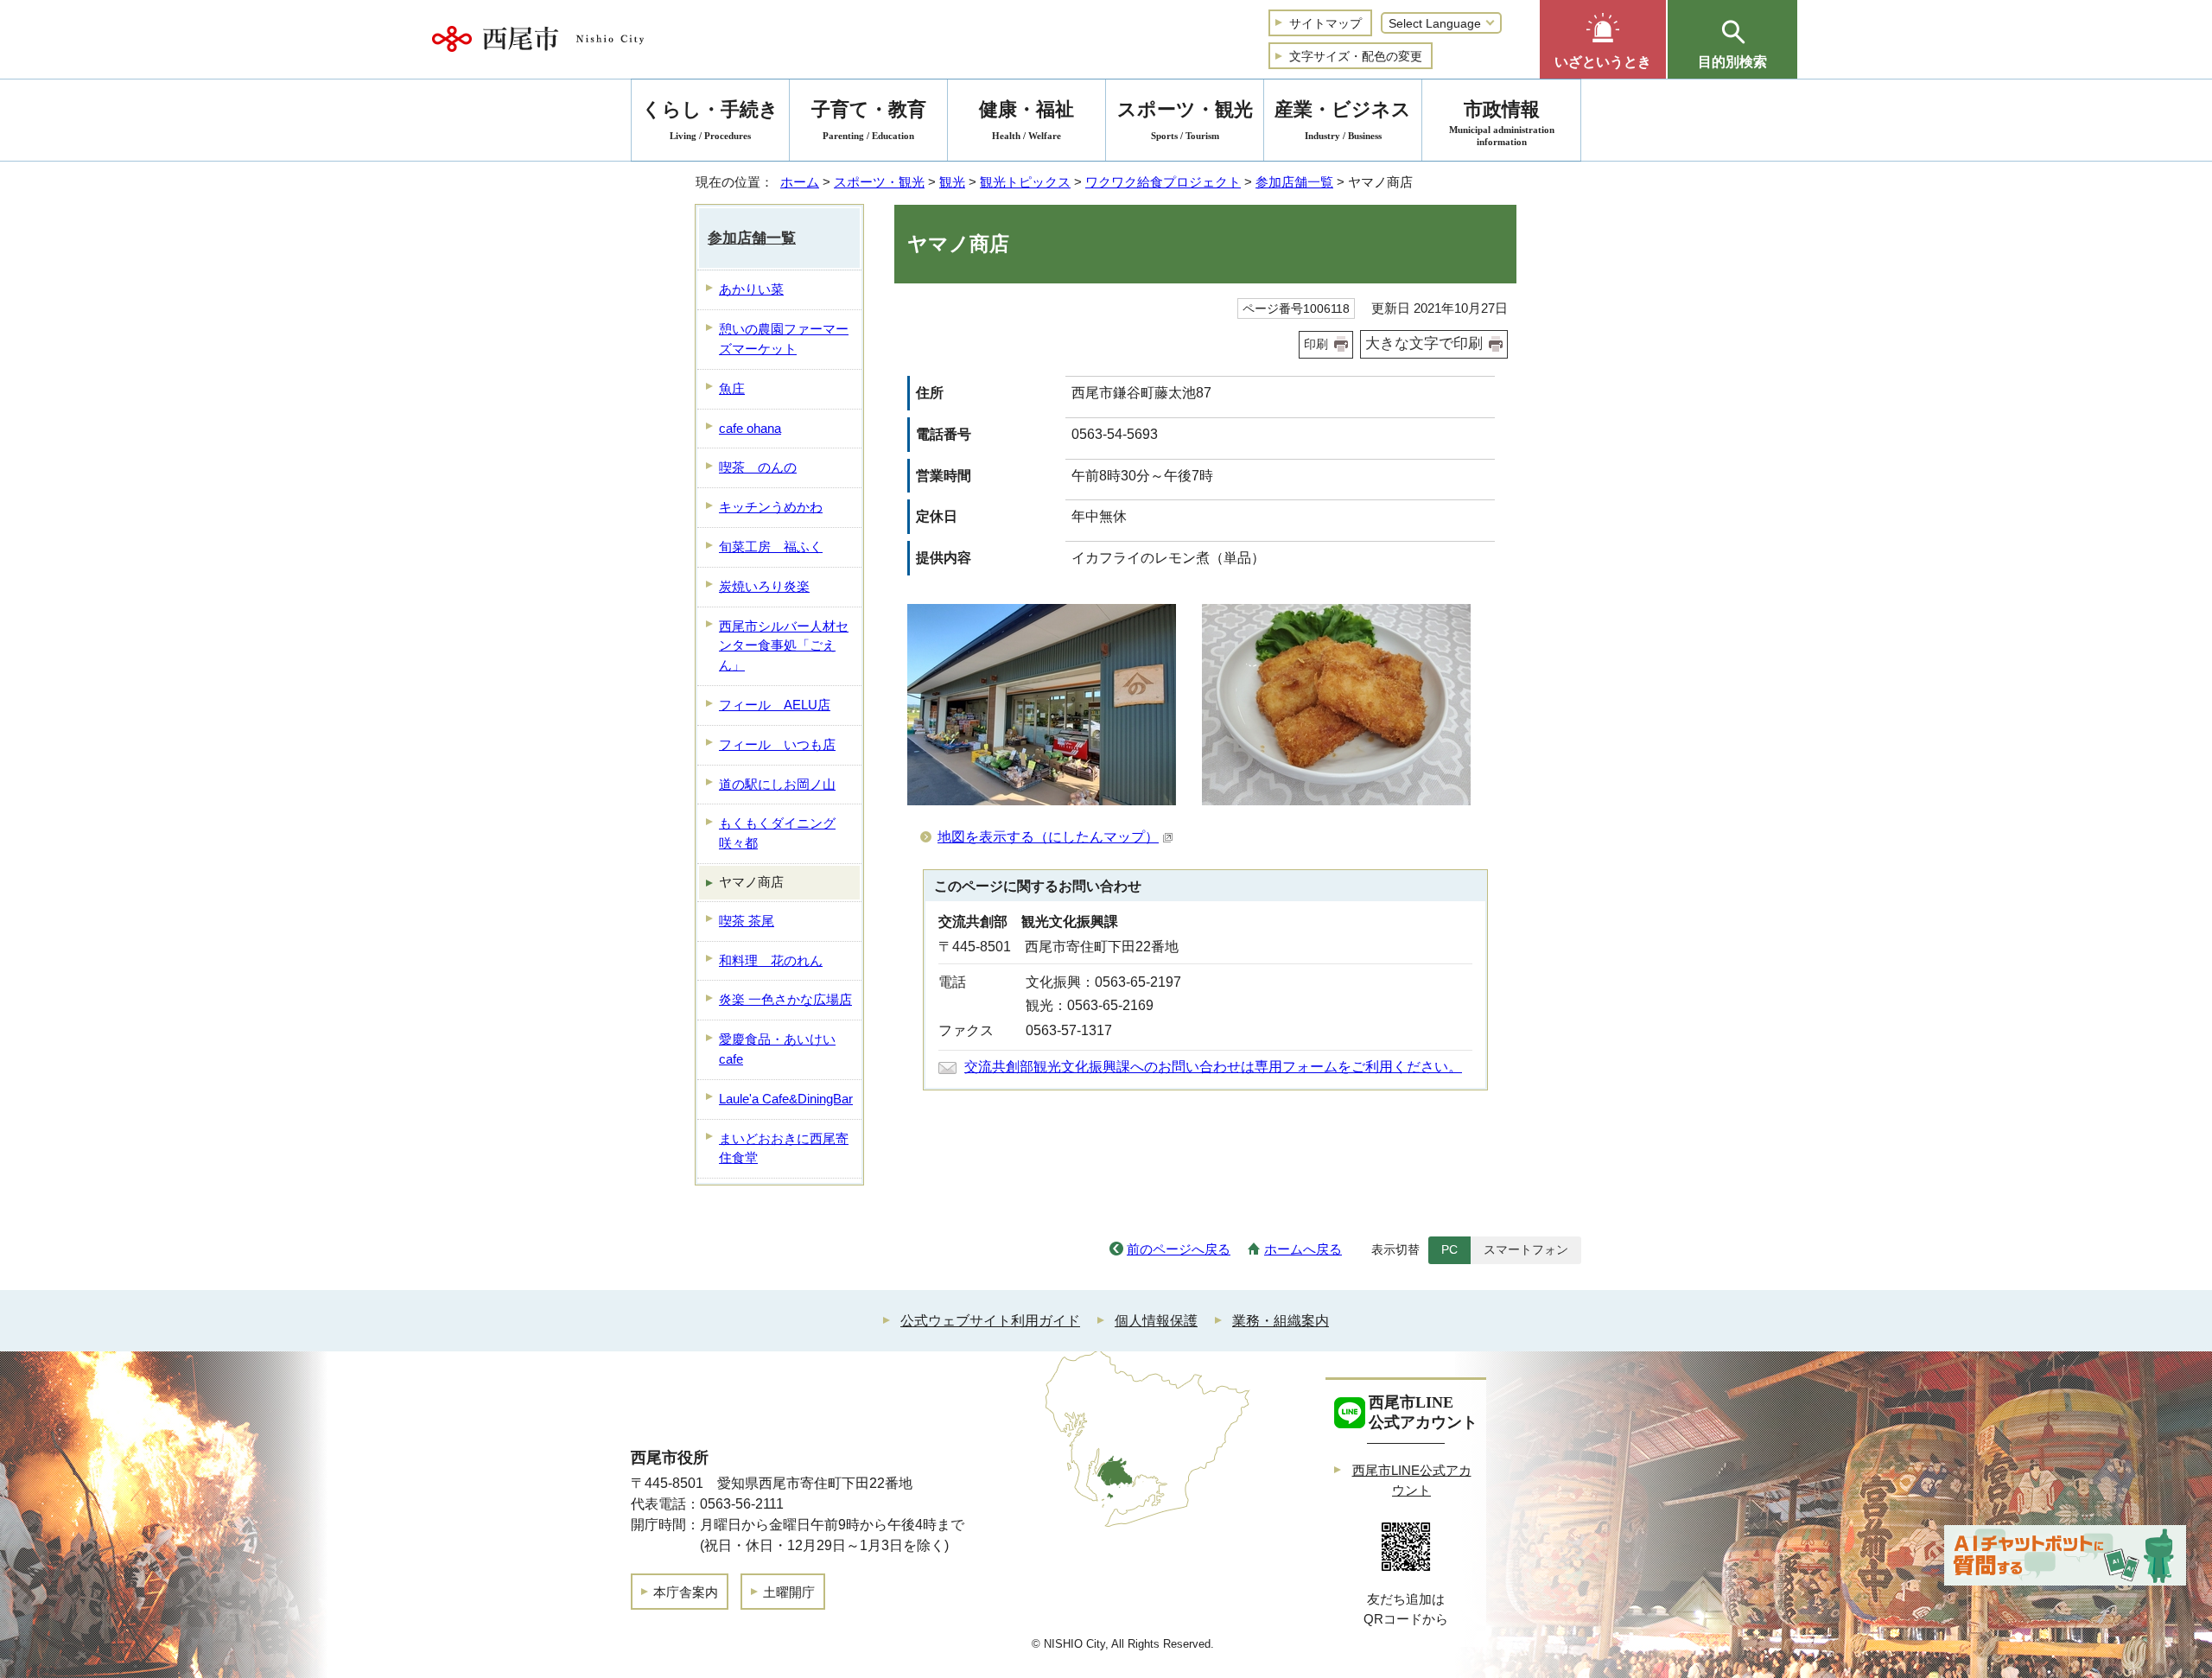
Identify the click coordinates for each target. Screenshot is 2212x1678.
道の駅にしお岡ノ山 (777, 784)
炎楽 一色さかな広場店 (785, 999)
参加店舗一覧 (1294, 182)
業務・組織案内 (1281, 1321)
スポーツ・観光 (879, 182)
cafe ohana (750, 428)
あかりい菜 (751, 289)
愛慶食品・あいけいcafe (777, 1049)
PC (1449, 1249)
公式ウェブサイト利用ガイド (990, 1321)
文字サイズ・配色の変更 (1356, 56)
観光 (952, 182)
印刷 (1316, 344)
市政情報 (1502, 123)
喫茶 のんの (758, 467)
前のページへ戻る (1179, 1249)
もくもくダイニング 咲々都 (777, 833)
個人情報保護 (1156, 1321)
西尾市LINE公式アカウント (1412, 1480)
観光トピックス (1025, 182)
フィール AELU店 (775, 705)
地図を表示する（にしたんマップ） (1048, 837)
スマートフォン (1526, 1249)
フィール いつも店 (777, 744)
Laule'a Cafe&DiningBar (786, 1099)
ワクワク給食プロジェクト (1163, 182)
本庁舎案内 (686, 1592)
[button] (1603, 39)
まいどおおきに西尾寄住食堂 (784, 1148)
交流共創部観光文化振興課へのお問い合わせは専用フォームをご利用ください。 (1213, 1067)
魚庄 (732, 388)
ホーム (800, 182)
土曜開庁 (789, 1592)
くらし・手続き (710, 120)
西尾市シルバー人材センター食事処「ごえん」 (784, 646)
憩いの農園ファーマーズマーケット (784, 339)
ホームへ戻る (1303, 1249)
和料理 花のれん (771, 960)
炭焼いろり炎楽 (764, 586)
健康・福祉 (1027, 120)
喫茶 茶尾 (747, 921)
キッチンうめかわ (771, 507)
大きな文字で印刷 (1424, 343)
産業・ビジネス (1343, 120)
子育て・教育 (869, 120)
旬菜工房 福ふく (771, 547)
